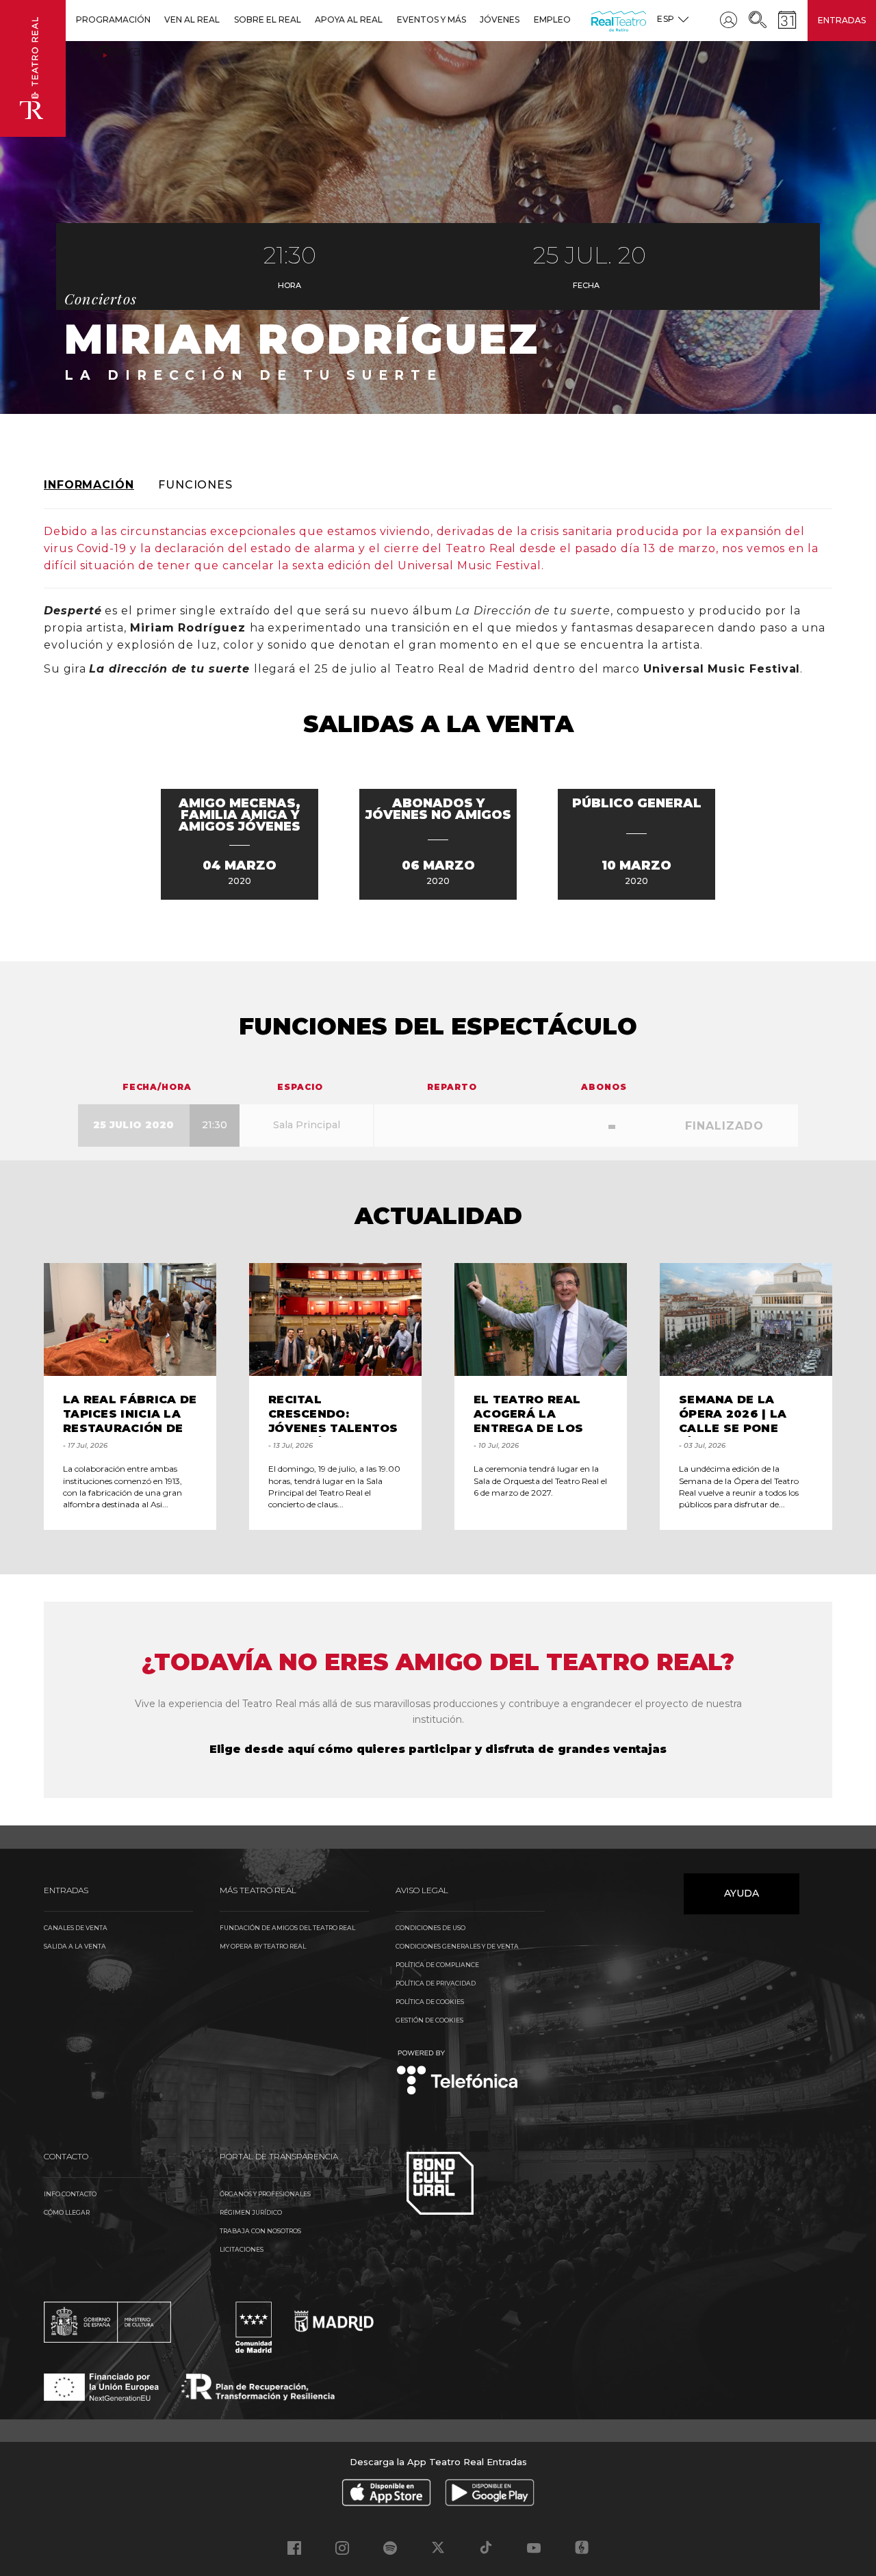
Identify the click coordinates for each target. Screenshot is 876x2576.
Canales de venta (76, 1928)
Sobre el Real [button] (268, 19)
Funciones (195, 485)
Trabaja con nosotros (260, 2231)
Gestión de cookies (429, 2020)
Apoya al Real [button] (349, 19)
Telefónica (458, 2073)
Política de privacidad (436, 1983)
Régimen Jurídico (251, 2212)
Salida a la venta (75, 1946)
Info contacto (70, 2194)
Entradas (842, 20)
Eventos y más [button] (431, 19)
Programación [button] (113, 19)
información (89, 485)
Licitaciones (242, 2249)
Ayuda (742, 1893)
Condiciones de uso (430, 1928)
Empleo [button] (552, 19)
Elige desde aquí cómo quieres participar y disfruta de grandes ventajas (438, 1749)
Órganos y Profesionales (265, 2194)
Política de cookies (430, 2002)
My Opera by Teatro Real (263, 1946)
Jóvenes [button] (500, 19)
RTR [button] (594, 19)
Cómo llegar (67, 2212)
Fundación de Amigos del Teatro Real (287, 1928)
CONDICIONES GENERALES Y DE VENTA (457, 1946)
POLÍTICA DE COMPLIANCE (437, 1965)
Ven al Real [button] (192, 19)
